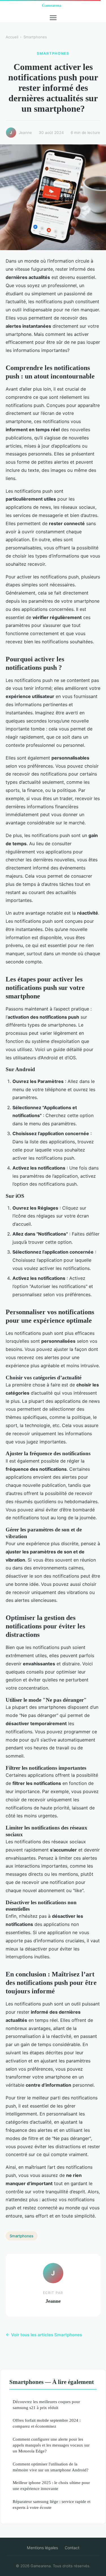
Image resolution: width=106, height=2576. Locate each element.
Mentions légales (42, 2548)
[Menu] (53, 18)
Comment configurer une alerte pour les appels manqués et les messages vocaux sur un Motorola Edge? (51, 2445)
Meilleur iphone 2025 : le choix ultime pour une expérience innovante (51, 2485)
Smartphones (35, 37)
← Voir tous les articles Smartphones (44, 2335)
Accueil (12, 37)
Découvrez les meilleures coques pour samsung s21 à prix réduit (46, 2405)
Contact (72, 2548)
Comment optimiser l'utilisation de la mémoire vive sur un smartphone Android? (51, 2467)
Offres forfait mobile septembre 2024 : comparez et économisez (47, 2423)
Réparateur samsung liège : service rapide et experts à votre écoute (52, 2504)
